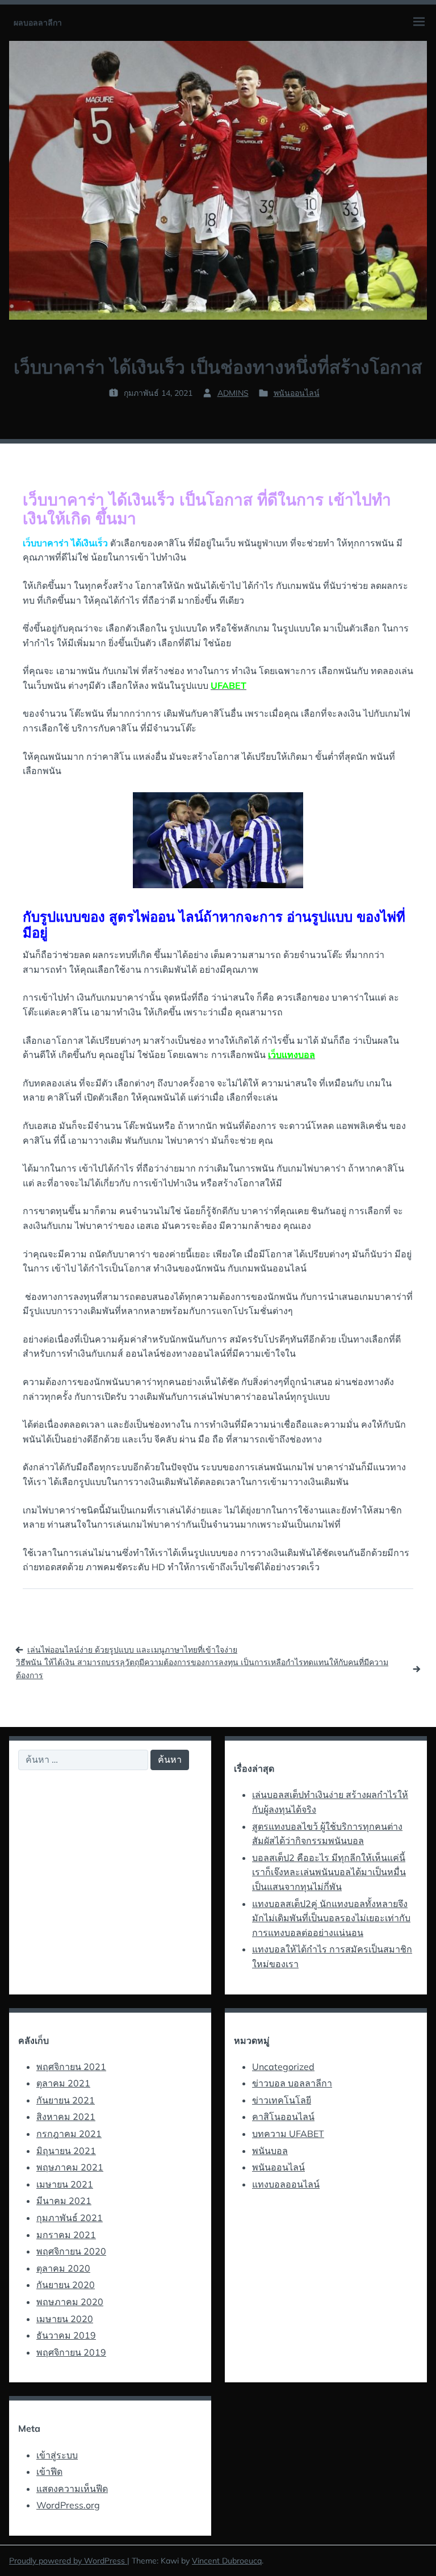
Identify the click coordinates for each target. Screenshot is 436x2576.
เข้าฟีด (49, 2472)
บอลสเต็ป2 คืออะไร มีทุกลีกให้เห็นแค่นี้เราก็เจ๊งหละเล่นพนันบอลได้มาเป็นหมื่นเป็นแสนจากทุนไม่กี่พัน (329, 1872)
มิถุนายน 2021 (66, 2151)
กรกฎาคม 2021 (69, 2134)
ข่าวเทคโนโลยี (282, 2100)
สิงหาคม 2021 (66, 2117)
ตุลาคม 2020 (63, 2268)
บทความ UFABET (288, 2134)
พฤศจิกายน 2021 (71, 2067)
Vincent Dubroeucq (227, 2561)
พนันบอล (270, 2151)
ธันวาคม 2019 (66, 2335)
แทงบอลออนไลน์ (286, 2184)
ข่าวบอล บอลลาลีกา (292, 2083)
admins (233, 393)
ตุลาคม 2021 (63, 2083)
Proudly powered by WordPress (68, 2561)
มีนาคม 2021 (64, 2201)
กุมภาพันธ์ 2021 (70, 2218)
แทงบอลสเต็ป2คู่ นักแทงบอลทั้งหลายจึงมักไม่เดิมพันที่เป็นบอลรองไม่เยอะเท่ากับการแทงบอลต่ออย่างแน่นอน (331, 1918)
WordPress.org (68, 2505)
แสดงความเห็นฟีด (72, 2489)
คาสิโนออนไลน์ (283, 2117)
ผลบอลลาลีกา (38, 23)
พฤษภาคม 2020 (70, 2302)
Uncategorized (283, 2067)
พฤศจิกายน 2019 (71, 2352)
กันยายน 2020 (66, 2285)
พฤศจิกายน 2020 (71, 2251)
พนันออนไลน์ (297, 393)
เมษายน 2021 (65, 2184)
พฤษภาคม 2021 (70, 2167)
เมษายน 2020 (65, 2319)
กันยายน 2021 (66, 2100)
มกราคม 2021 (66, 2235)
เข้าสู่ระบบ (57, 2455)
